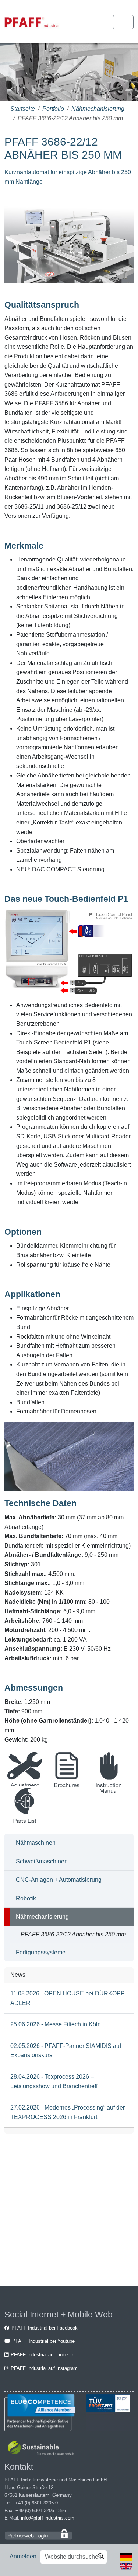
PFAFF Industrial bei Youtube (43, 2341)
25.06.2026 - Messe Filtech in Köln (56, 2024)
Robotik (26, 1898)
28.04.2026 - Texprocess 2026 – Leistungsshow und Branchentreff (54, 2081)
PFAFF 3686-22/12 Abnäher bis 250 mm (73, 1934)
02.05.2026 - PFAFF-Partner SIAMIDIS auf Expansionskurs (66, 2051)
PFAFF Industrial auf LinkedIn (43, 2355)
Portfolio (53, 109)
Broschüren (67, 1792)
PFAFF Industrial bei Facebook (45, 2328)
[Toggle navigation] (123, 22)
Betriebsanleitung (109, 1792)
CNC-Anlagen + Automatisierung (59, 1880)
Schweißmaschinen (42, 1861)
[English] (126, 2566)
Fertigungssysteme (41, 1952)
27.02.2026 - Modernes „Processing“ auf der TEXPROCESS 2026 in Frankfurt (68, 2112)
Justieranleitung (25, 1792)
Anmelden (23, 2556)
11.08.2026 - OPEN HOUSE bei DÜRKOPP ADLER (68, 1998)
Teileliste (25, 1828)
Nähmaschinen (36, 1843)
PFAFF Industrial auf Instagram (44, 2368)
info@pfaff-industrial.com (48, 2518)
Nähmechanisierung (98, 109)
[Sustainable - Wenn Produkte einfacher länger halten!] (42, 2449)
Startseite (23, 109)
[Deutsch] (126, 2556)
